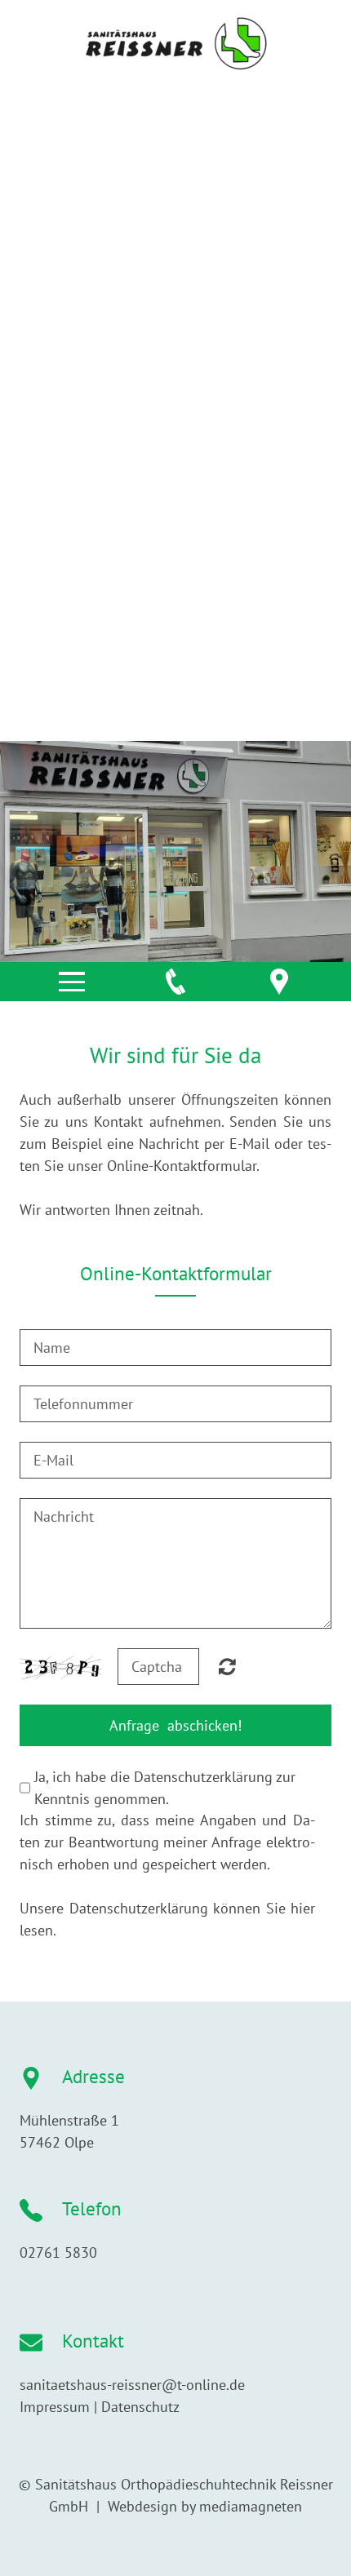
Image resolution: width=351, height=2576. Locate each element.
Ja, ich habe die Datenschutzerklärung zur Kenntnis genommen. (165, 1788)
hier (303, 1908)
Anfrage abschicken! (175, 1725)
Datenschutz (140, 2407)
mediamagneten (251, 2506)
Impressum (55, 2407)
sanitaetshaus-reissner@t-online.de (132, 2385)
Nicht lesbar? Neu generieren (227, 1666)
